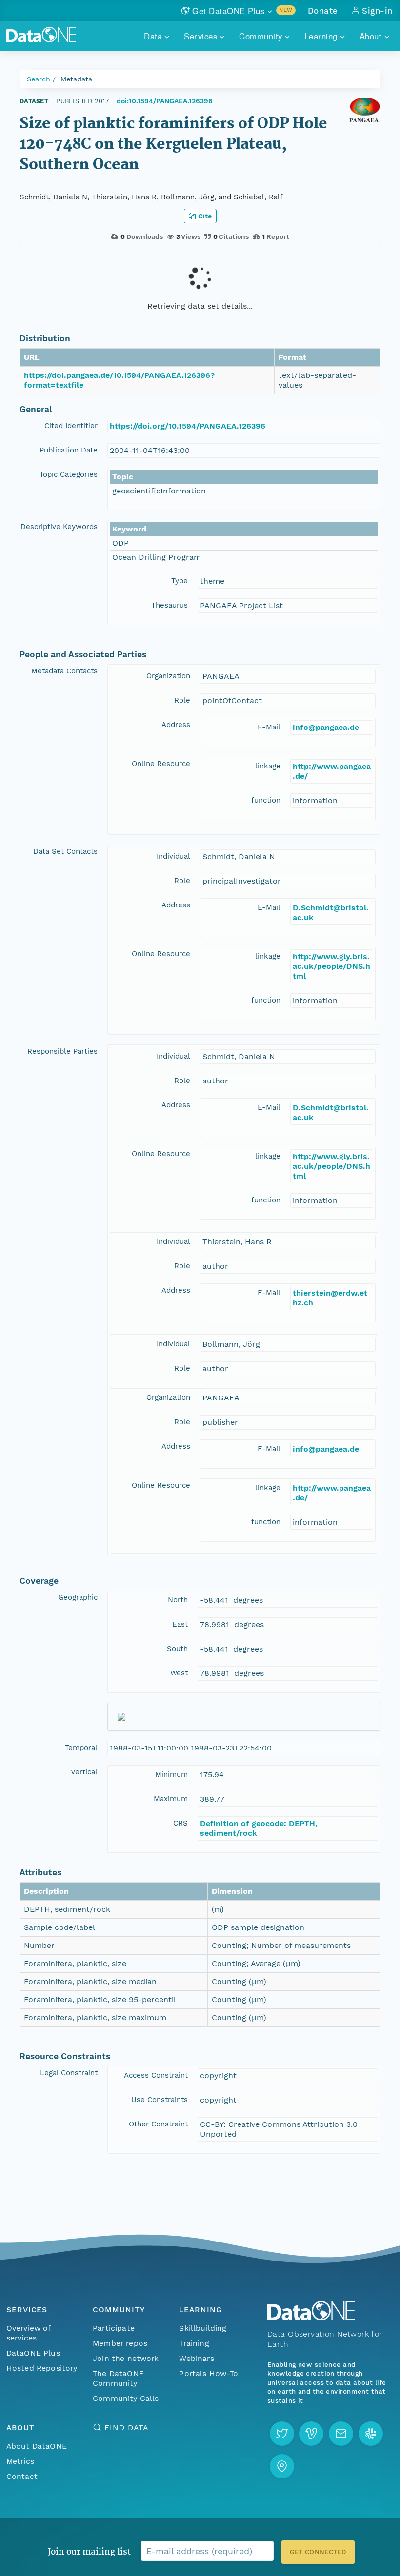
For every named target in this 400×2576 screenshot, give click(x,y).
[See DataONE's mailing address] (282, 2466)
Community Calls (126, 2398)
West (179, 1673)
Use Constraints (160, 2100)
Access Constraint (156, 2075)
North (178, 1600)
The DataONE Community (118, 2378)
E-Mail (269, 727)
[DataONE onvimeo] (311, 2434)
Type (180, 581)
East (180, 1624)
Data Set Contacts (65, 851)
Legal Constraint (69, 2073)
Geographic (78, 1597)
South (177, 1649)
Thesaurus (170, 605)
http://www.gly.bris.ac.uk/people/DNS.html (331, 966)
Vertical (84, 1772)
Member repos (120, 2343)
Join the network (126, 2358)
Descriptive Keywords (59, 527)
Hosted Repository (42, 2368)
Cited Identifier (71, 426)
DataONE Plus (33, 2353)
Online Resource (161, 764)
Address (176, 725)
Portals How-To (209, 2373)
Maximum (171, 1799)
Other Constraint (158, 2124)
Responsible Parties (62, 1051)
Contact (22, 2476)
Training (194, 2343)
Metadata (76, 79)
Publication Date (69, 450)
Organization (168, 676)
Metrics (20, 2461)
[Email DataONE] (341, 2434)
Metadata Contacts (64, 671)
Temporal (81, 1748)
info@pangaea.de (326, 727)
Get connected (318, 2552)
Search (39, 79)
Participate (114, 2328)
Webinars (196, 2358)
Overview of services (29, 2333)
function (266, 800)
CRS (180, 1823)
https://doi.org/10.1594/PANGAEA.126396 (188, 426)
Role (182, 700)
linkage (268, 766)
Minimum (171, 1774)
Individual (173, 856)
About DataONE (37, 2446)
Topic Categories (69, 474)
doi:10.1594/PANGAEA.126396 (165, 101)
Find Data (126, 2428)
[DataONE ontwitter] (282, 2434)
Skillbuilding (203, 2328)
